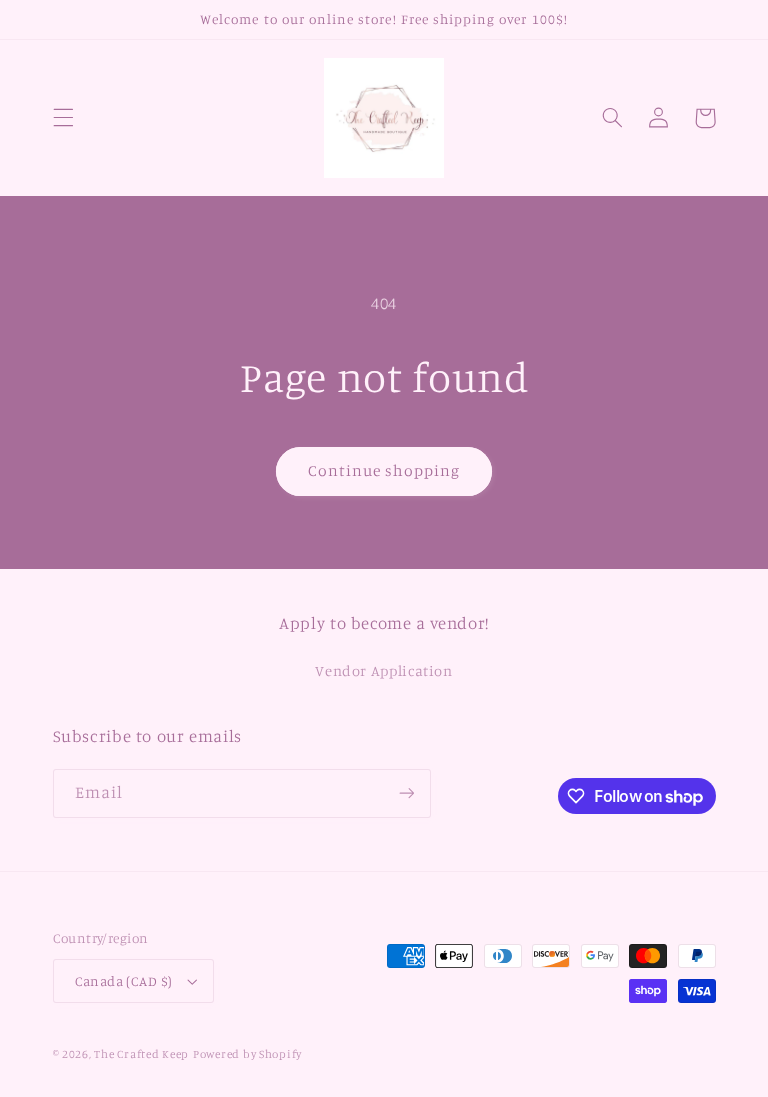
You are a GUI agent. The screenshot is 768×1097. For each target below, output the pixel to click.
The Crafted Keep (141, 1054)
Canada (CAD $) (124, 981)
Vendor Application (383, 670)
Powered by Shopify (247, 1054)
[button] (63, 118)
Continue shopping (384, 470)
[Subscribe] (406, 793)
